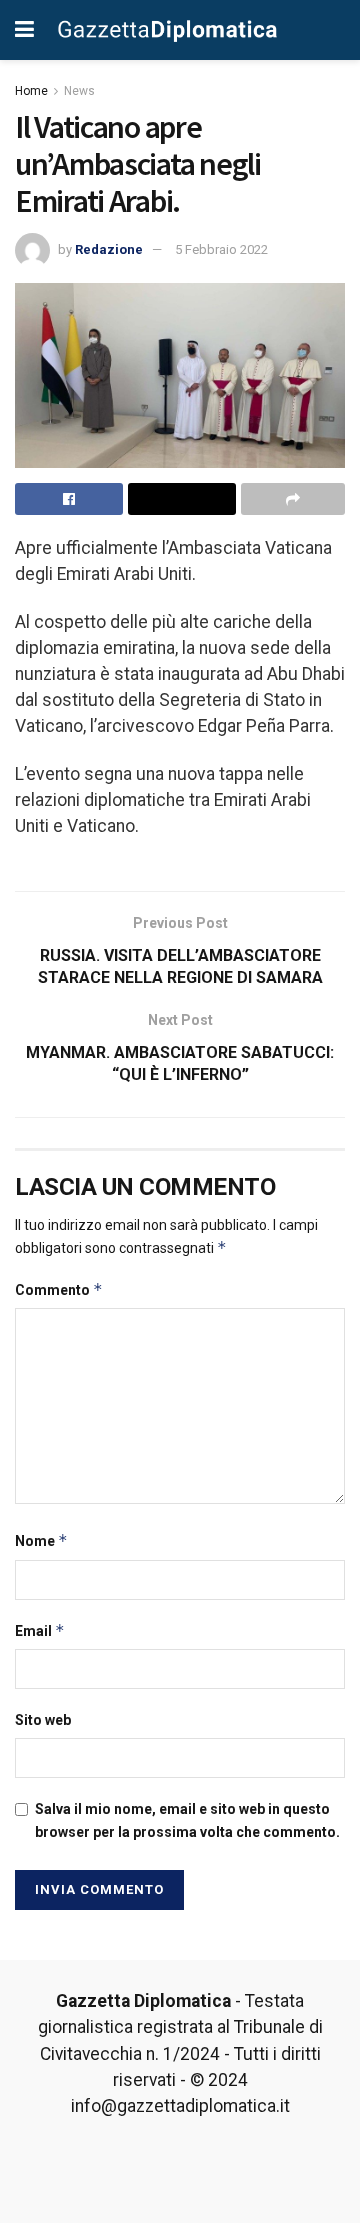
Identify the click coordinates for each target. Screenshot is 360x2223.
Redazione (109, 249)
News (79, 91)
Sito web (43, 1720)
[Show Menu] (24, 30)
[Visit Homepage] (168, 30)
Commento (59, 1289)
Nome (41, 1540)
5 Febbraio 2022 (221, 249)
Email (40, 1630)
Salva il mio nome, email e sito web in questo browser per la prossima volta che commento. (187, 1820)
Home (31, 91)
